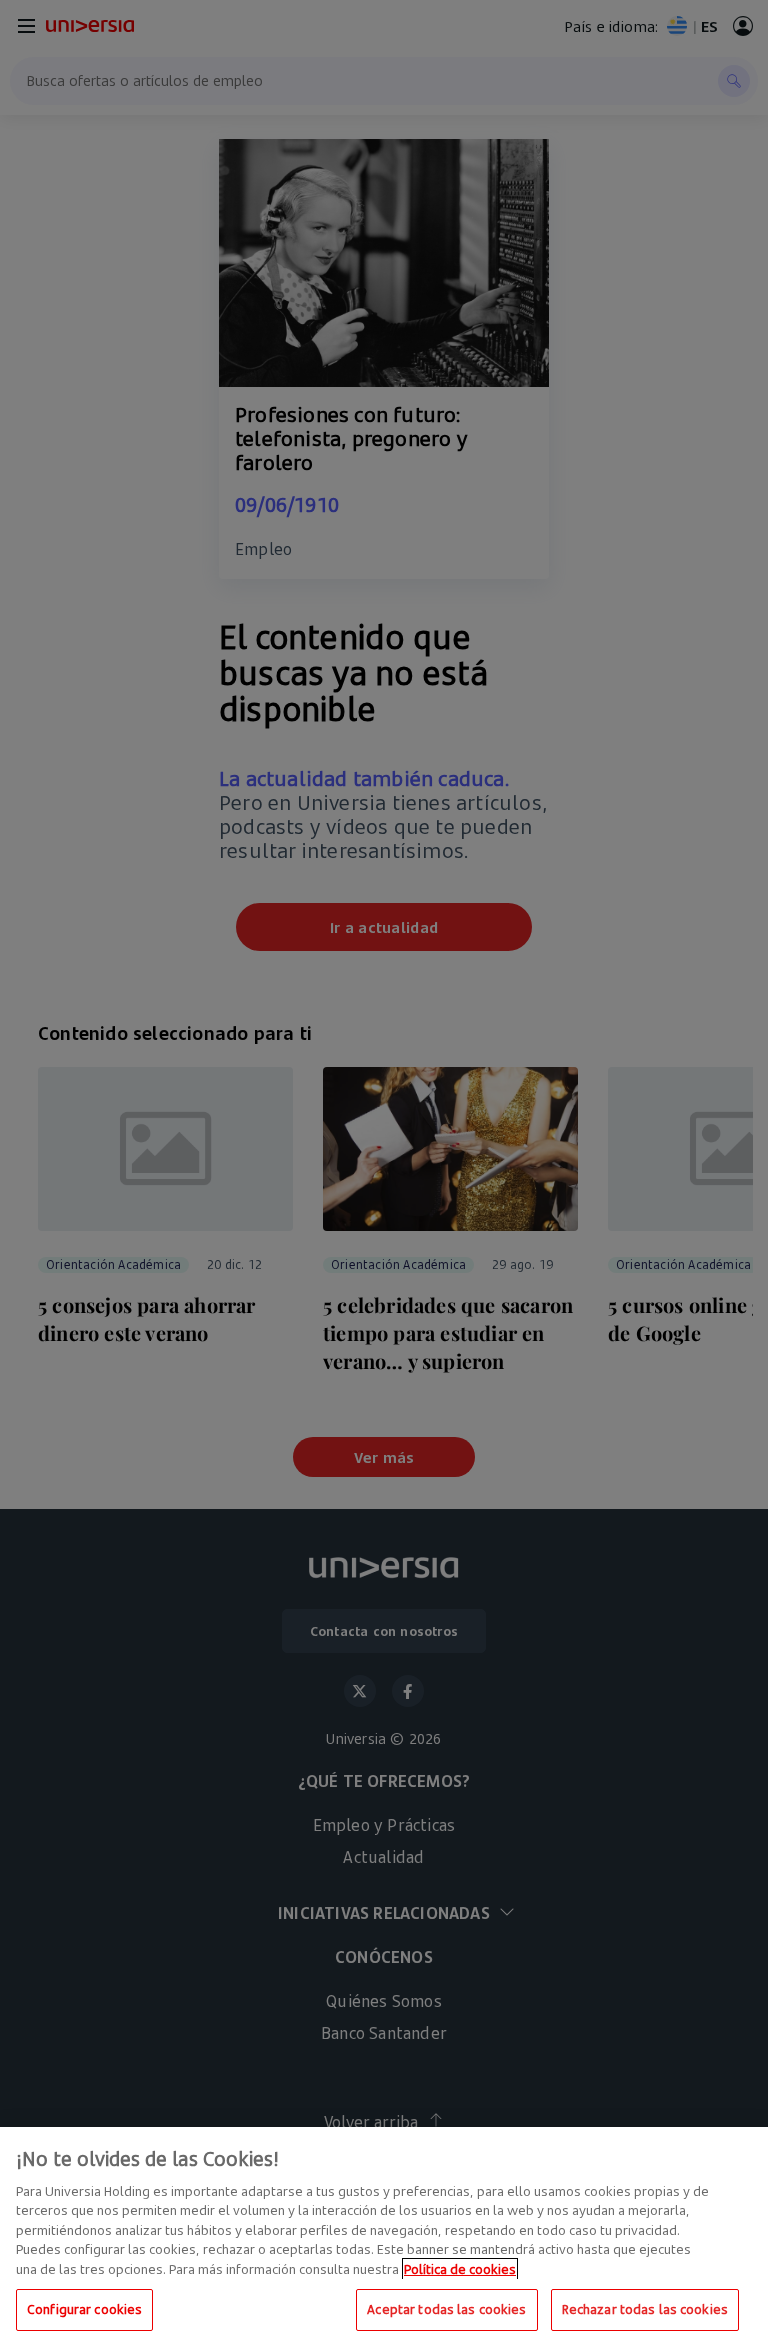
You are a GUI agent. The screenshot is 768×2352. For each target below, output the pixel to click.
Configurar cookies (84, 2309)
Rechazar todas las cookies (645, 2309)
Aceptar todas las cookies (446, 2309)
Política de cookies (460, 2269)
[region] (384, 2239)
